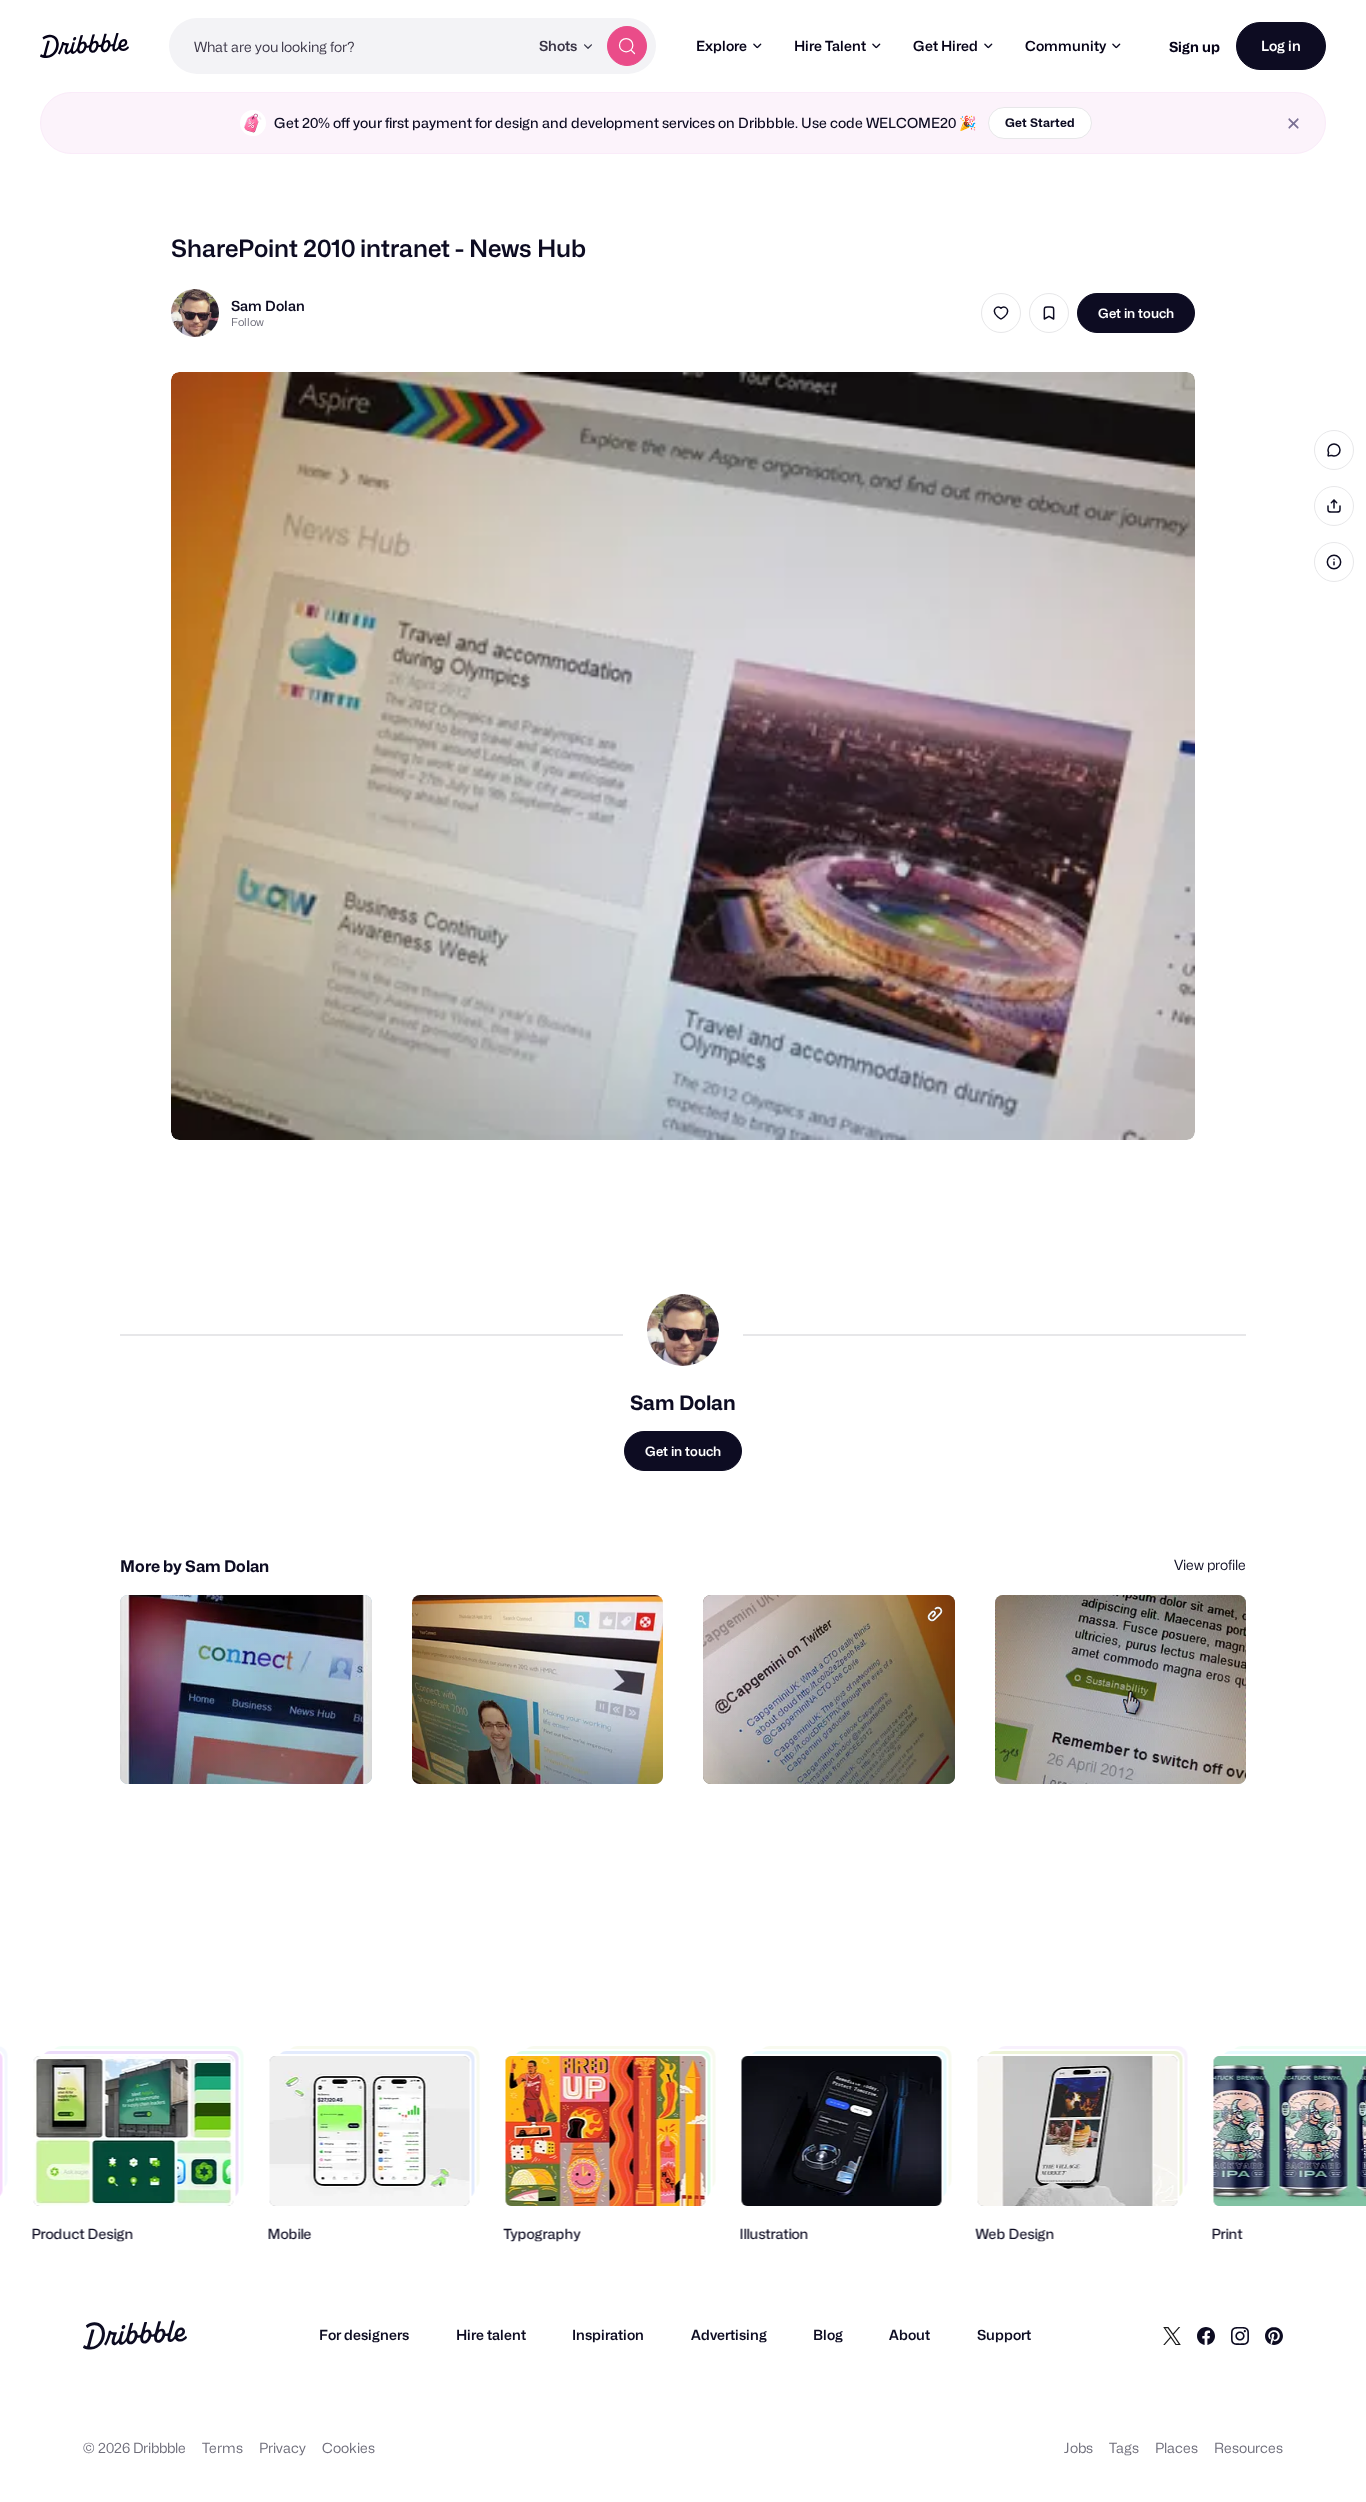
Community (1065, 45)
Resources (1248, 2447)
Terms (222, 2447)
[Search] (627, 46)
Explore (721, 45)
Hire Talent (830, 45)
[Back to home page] (84, 45)
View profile (1210, 1564)
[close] (1293, 123)
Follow (247, 322)
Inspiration (608, 2334)
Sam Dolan (268, 305)
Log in (1281, 45)
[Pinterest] (1274, 2335)
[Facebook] (1206, 2335)
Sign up (1194, 46)
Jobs (1078, 2447)
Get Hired (945, 45)
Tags (1124, 2447)
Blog (828, 2334)
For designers (364, 2334)
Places (1176, 2447)
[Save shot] (1049, 313)
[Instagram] (1240, 2335)
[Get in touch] (255, 1747)
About (909, 2334)
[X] (1172, 2335)
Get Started (1040, 122)
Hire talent (491, 2334)
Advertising (729, 2334)
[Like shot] (1001, 313)
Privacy (282, 2447)
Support (1004, 2334)
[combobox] (348, 46)
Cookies (348, 2447)
